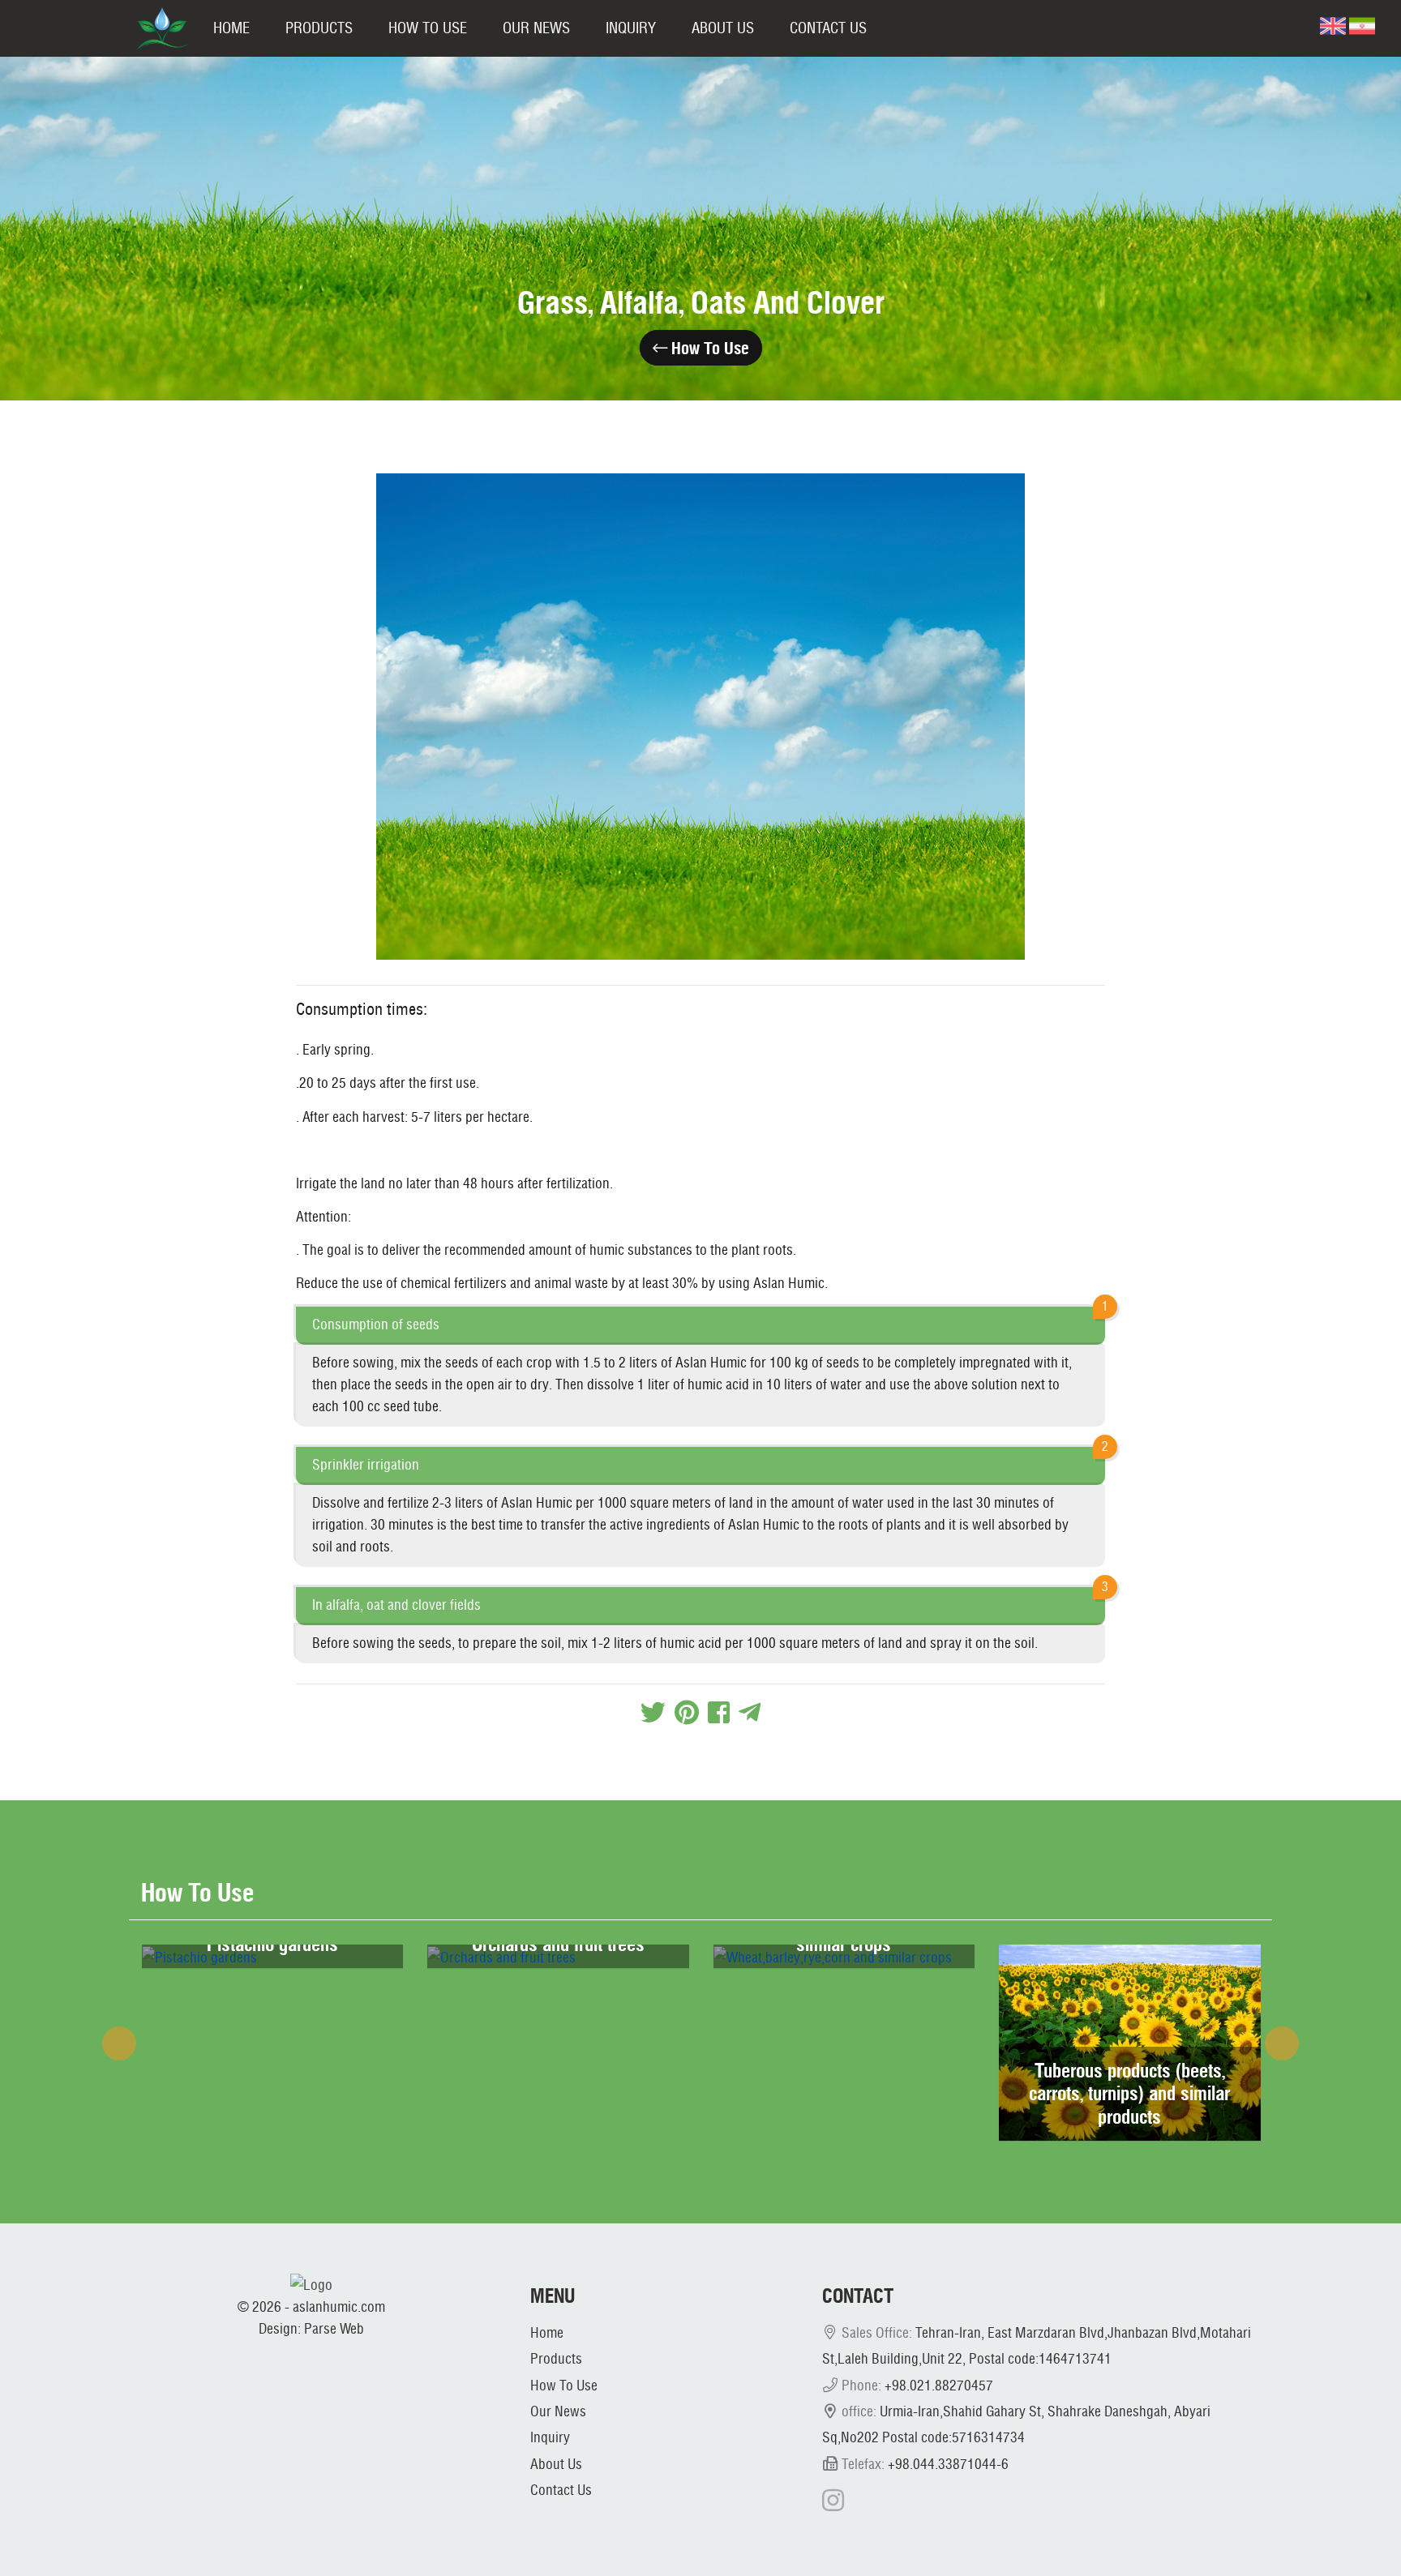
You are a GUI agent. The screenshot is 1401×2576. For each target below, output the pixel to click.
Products (319, 28)
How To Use (428, 28)
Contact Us (828, 28)
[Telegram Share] (750, 1712)
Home (231, 28)
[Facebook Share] (719, 1712)
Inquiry (631, 28)
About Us (723, 28)
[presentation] (119, 2043)
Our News (536, 28)
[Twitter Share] (653, 1712)
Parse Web (334, 2328)
